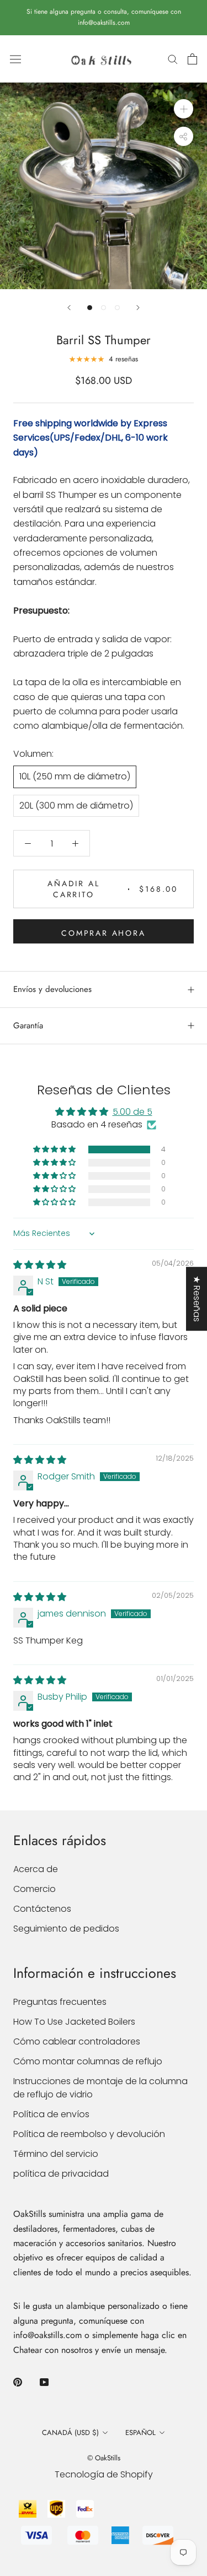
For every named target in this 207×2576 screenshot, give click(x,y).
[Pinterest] (18, 2382)
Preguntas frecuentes (60, 2002)
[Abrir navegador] (15, 59)
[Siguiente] (138, 308)
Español (140, 2433)
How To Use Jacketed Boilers (74, 2022)
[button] (55, 1149)
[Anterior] (69, 308)
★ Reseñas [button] (197, 1299)
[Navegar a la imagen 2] (104, 308)
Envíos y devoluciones (52, 989)
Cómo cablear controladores (77, 2041)
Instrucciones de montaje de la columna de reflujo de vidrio (100, 2088)
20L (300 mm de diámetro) (76, 806)
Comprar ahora (103, 933)
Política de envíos (51, 2114)
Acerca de (36, 1869)
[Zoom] (184, 109)
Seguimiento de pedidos (66, 1929)
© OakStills (104, 2458)
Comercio (34, 1889)
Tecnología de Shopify (104, 2474)
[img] (40, 1265)
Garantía (28, 1026)
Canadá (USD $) (70, 2433)
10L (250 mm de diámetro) (75, 776)
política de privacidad (61, 2174)
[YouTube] (44, 2382)
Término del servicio (56, 2154)
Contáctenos (42, 1909)
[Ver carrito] (192, 59)
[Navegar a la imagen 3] (117, 308)
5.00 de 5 (132, 1112)
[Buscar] (173, 59)
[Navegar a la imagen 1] (90, 308)
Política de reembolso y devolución (89, 2134)
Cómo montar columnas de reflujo (88, 2061)
